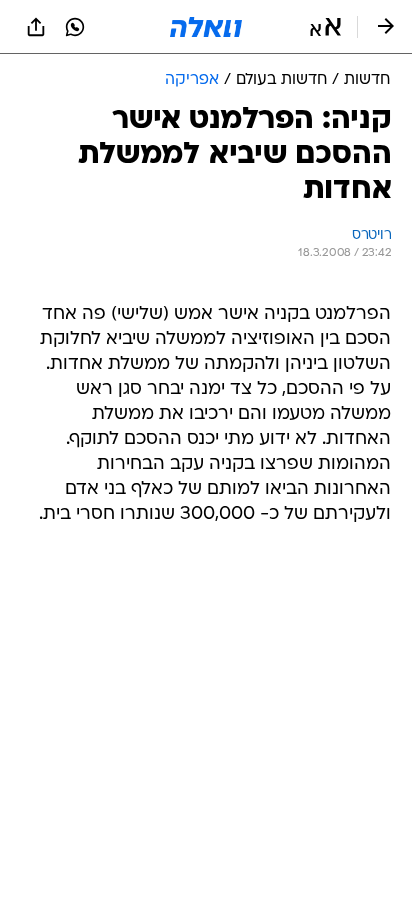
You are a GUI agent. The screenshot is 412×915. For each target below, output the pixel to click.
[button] (325, 27)
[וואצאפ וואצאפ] (75, 27)
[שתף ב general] (36, 27)
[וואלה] (206, 27)
